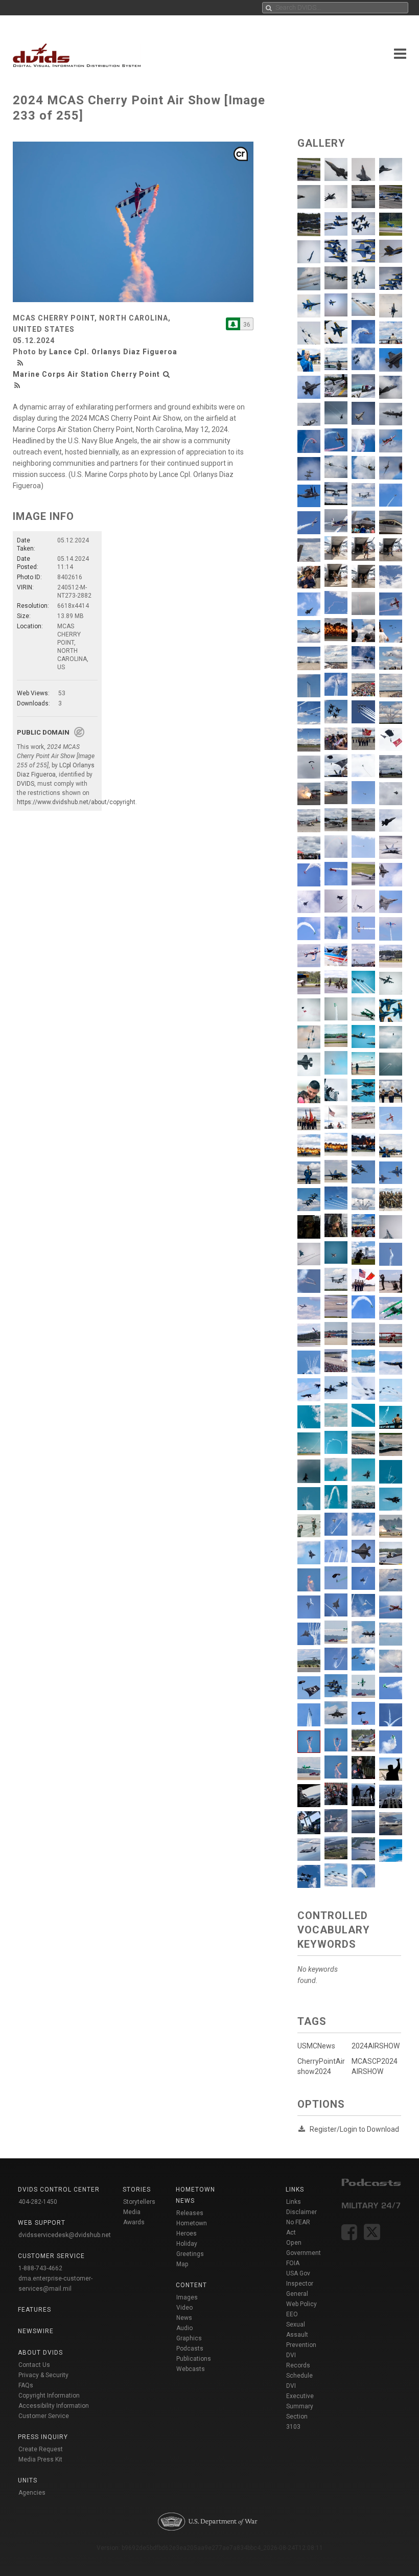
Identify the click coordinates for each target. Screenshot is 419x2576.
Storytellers (139, 2202)
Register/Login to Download (354, 2129)
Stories (137, 2190)
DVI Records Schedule (299, 2365)
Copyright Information (49, 2396)
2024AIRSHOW (376, 2046)
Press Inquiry (43, 2437)
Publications (194, 2359)
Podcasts (190, 2349)
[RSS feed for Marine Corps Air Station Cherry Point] (17, 385)
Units (28, 2480)
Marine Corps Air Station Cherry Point (86, 374)
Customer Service (44, 2416)
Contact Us (34, 2365)
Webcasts (191, 2369)
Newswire (36, 2331)
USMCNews (316, 2046)
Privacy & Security (43, 2375)
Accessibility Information (54, 2406)
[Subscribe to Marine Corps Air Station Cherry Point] (233, 324)
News (184, 2318)
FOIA (293, 2263)
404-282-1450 (38, 2202)
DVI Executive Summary (300, 2396)
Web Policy (301, 2304)
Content (191, 2285)
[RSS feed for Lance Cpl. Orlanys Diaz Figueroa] (21, 363)
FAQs (26, 2385)
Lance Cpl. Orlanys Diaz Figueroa (113, 352)
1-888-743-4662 (40, 2268)
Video (184, 2308)
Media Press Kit (40, 2459)
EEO (292, 2314)
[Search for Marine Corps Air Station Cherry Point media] (167, 374)
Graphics (189, 2338)
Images (187, 2297)
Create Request (41, 2449)
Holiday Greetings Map (190, 2254)
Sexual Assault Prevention (301, 2335)
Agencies (32, 2493)
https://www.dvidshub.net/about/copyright (76, 802)
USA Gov (298, 2273)
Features (34, 2310)
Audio (184, 2328)
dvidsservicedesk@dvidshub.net (65, 2235)
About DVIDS (40, 2353)
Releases (190, 2213)
